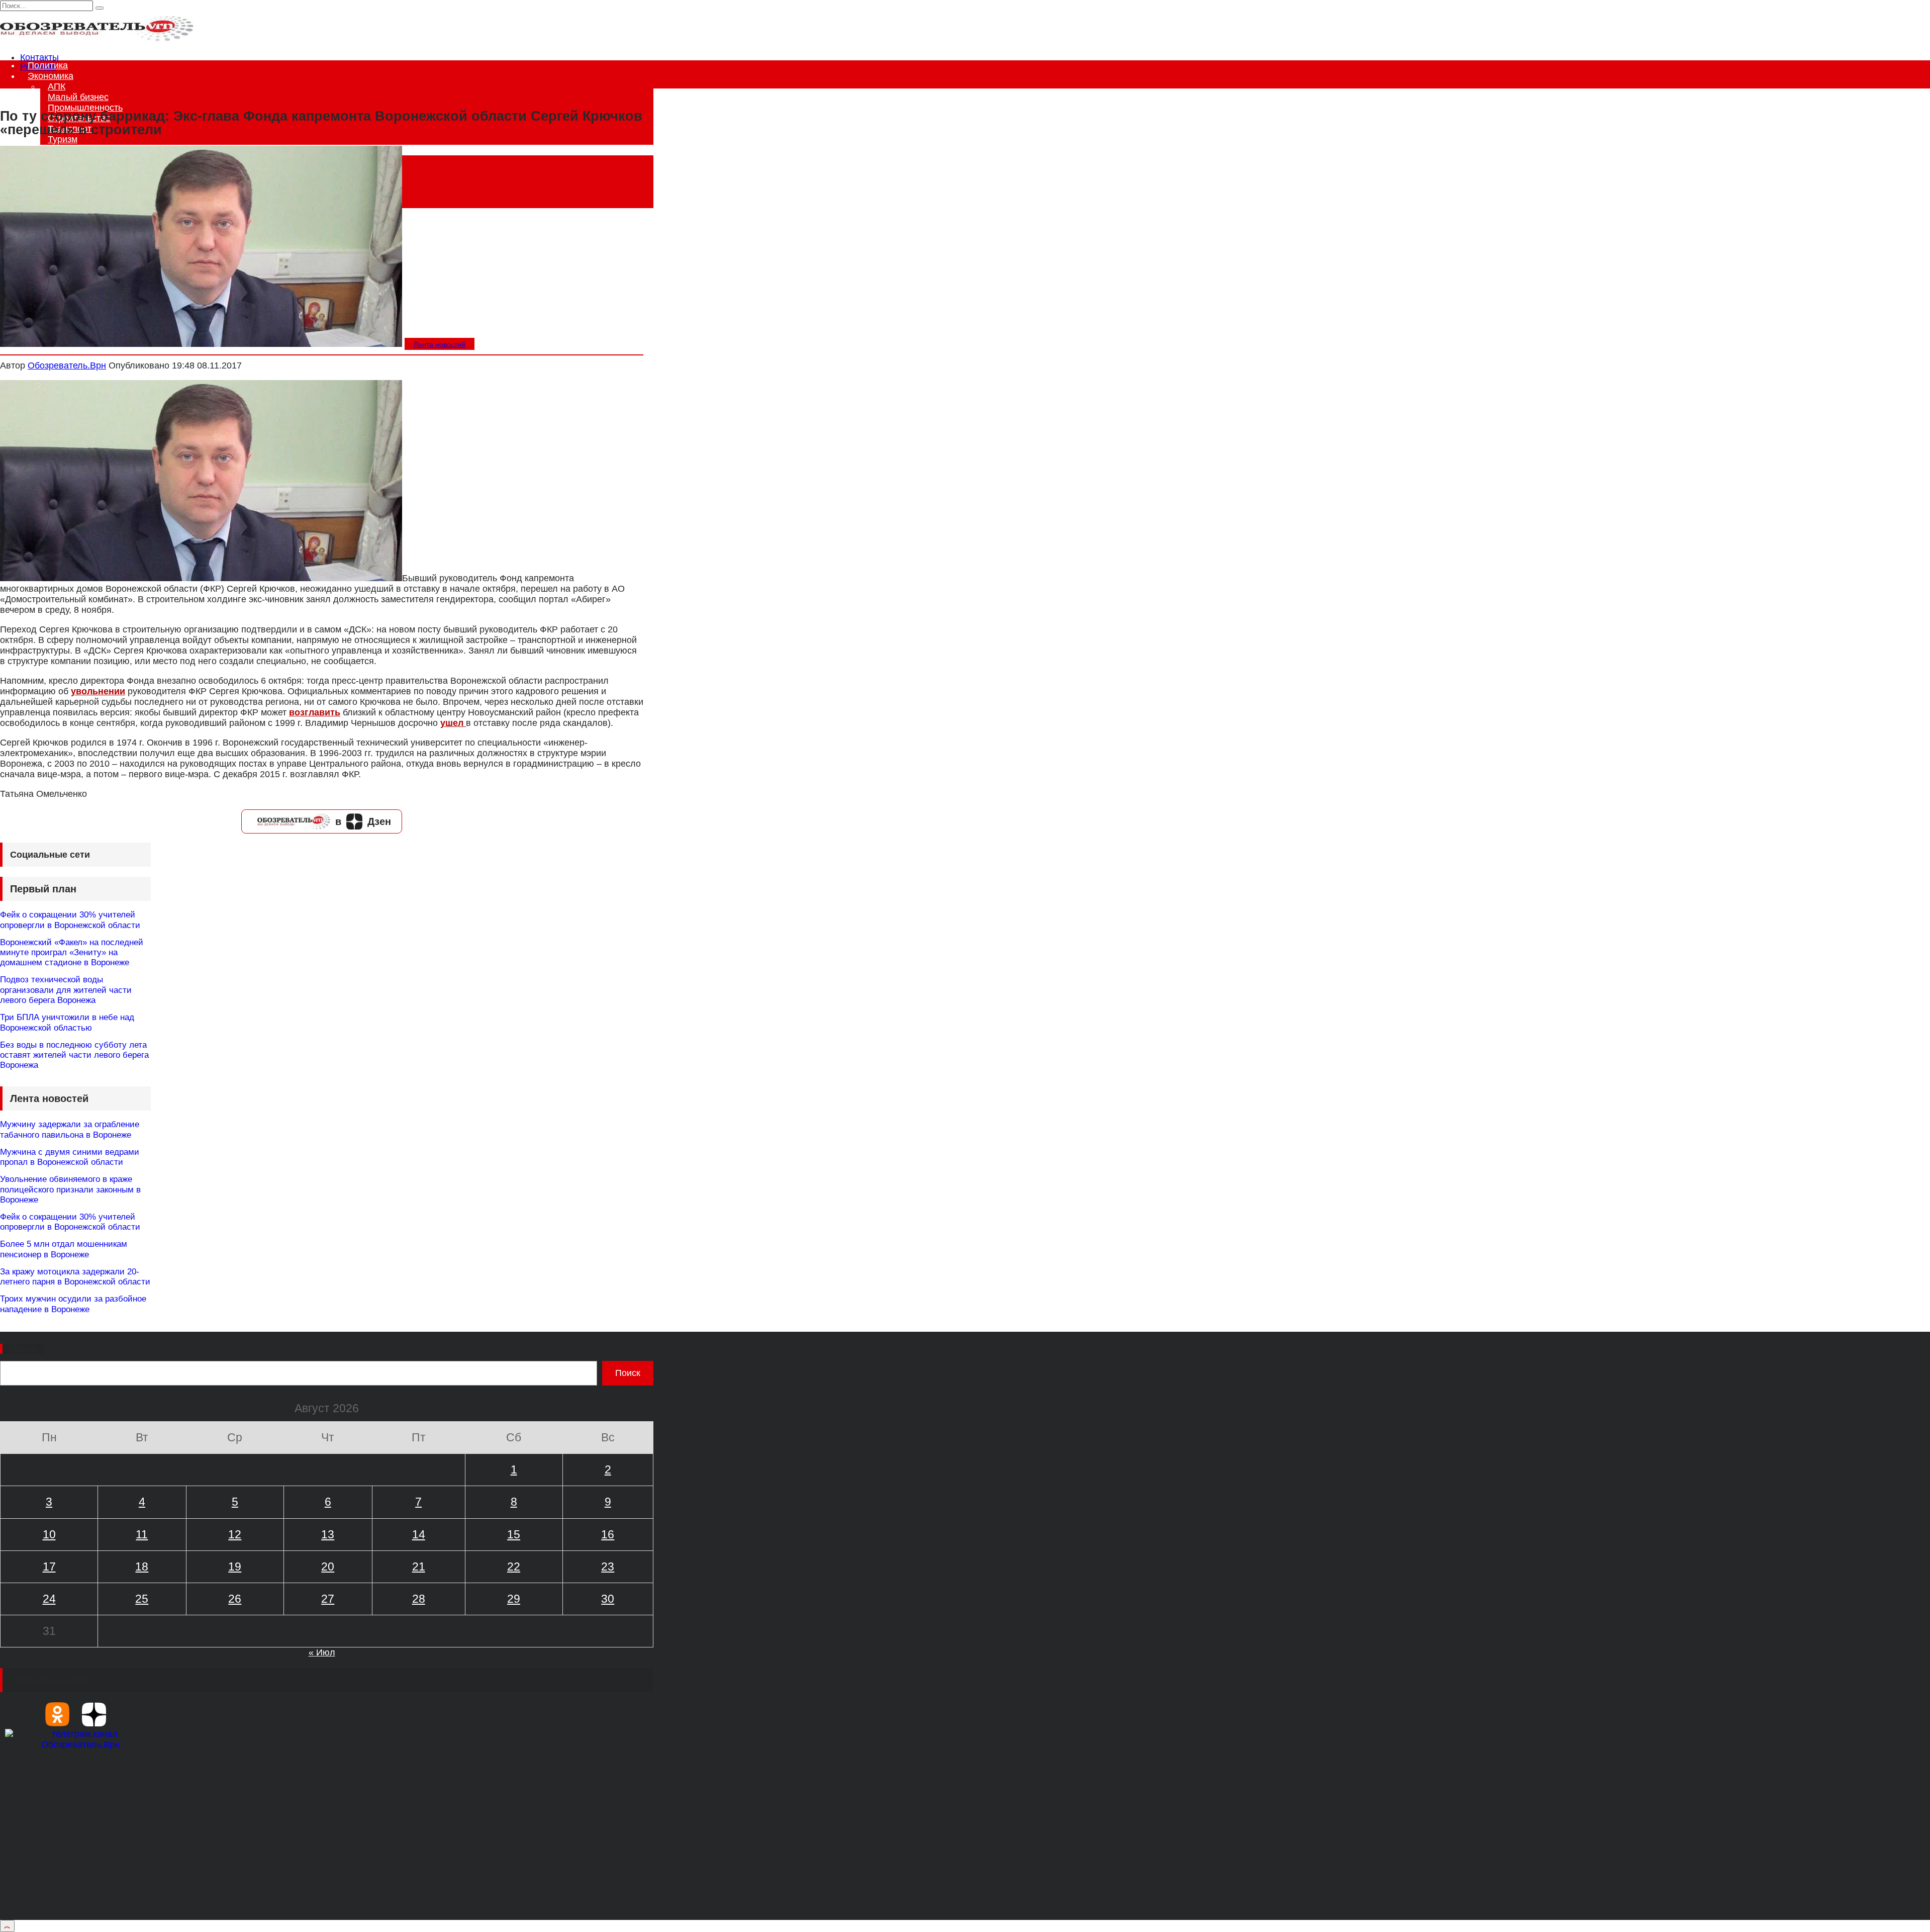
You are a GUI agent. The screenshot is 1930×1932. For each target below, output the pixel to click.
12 (235, 1534)
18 (142, 1567)
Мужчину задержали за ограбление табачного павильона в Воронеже (70, 1129)
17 (49, 1567)
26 (235, 1599)
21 (419, 1567)
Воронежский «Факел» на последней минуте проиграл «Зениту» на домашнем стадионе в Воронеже (72, 953)
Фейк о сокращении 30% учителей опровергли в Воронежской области (70, 920)
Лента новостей (440, 344)
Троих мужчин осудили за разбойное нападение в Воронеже (73, 1304)
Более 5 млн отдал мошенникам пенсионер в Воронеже (64, 1249)
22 (514, 1567)
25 (142, 1599)
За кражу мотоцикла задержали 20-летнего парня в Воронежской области (75, 1277)
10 (49, 1534)
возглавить (315, 712)
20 (328, 1567)
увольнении (98, 691)
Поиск (24, 1349)
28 (419, 1599)
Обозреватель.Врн (67, 365)
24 (49, 1599)
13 (328, 1534)
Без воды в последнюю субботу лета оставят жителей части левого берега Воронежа (74, 1055)
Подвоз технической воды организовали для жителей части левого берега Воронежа (66, 990)
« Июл (322, 1652)
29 (514, 1599)
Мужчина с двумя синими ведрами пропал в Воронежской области (70, 1157)
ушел (453, 723)
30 (608, 1599)
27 (328, 1599)
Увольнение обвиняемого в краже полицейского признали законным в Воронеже (70, 1189)
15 (514, 1534)
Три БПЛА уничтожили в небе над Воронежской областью (67, 1022)
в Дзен (363, 821)
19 (235, 1567)
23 (608, 1567)
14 (419, 1534)
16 (608, 1534)
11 (142, 1534)
